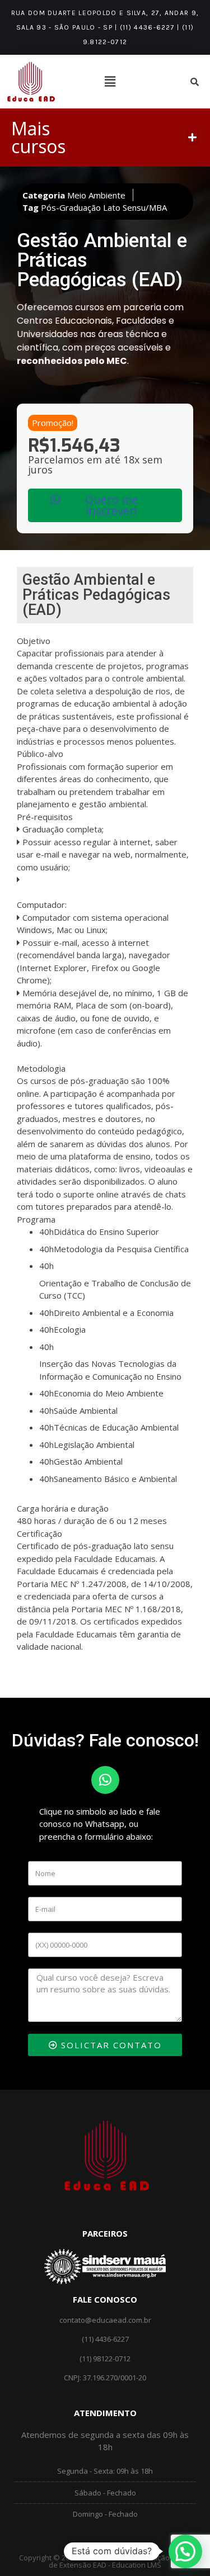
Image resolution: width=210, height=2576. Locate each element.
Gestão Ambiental (88, 1461)
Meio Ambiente (96, 195)
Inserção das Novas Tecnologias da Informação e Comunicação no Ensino (110, 1370)
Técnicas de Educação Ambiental (116, 1427)
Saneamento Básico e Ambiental (115, 1479)
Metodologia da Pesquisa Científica (121, 1249)
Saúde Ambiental (86, 1410)
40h (46, 1232)
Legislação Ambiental (94, 1445)
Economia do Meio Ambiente (109, 1393)
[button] (193, 138)
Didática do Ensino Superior (106, 1232)
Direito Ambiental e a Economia (114, 1313)
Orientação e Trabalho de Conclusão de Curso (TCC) (115, 1289)
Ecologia (70, 1329)
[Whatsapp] (105, 1780)
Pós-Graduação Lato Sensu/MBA (104, 207)
